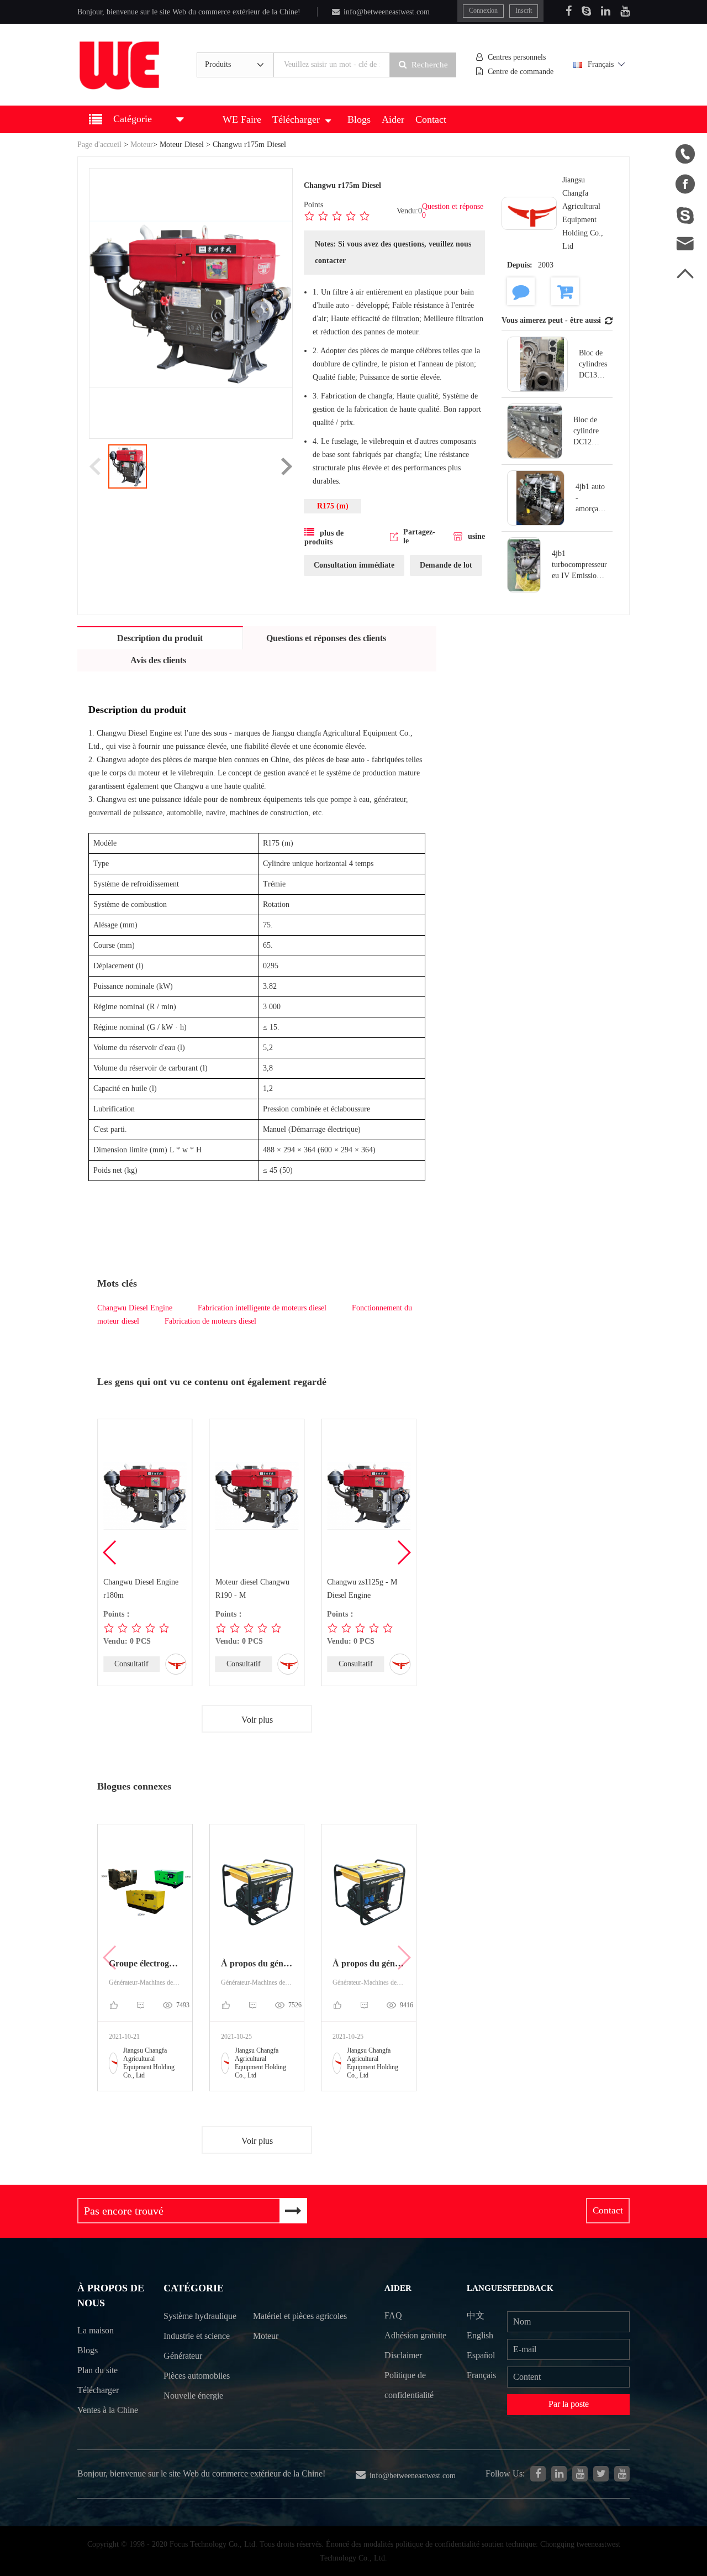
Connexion (483, 11)
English (480, 2335)
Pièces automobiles (197, 2376)
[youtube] (622, 2474)
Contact (431, 119)
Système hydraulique (200, 2316)
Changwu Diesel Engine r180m (141, 1589)
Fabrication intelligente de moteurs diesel (262, 1308)
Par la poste (569, 2404)
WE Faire (242, 119)
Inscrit (524, 11)
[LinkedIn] (606, 11)
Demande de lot (446, 565)
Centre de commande (521, 72)
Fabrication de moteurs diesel (210, 1321)
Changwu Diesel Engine (135, 1308)
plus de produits (324, 537)
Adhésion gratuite (415, 2335)
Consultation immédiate (354, 565)
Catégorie (194, 2288)
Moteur (142, 145)
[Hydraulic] (580, 2474)
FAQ (393, 2315)
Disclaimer (403, 2355)
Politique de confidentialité (409, 2385)
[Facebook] (569, 11)
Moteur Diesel (182, 145)
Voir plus (257, 1720)
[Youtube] (625, 11)
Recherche (430, 65)
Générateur (183, 2356)
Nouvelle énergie (193, 2396)
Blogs (359, 119)
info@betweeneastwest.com (387, 12)
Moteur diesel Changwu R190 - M (252, 1589)
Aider (393, 119)
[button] (403, 1552)
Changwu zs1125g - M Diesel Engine (362, 1589)
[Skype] (586, 11)
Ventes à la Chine (108, 2410)
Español (481, 2355)
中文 (476, 2315)
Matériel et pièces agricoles (300, 2316)
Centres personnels (517, 57)
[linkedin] (559, 2474)
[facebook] (538, 2474)
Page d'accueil (99, 145)
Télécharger (296, 119)
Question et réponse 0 (453, 211)
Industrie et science (197, 2336)
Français (601, 64)
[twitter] (601, 2474)
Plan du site (97, 2370)
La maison (96, 2330)
